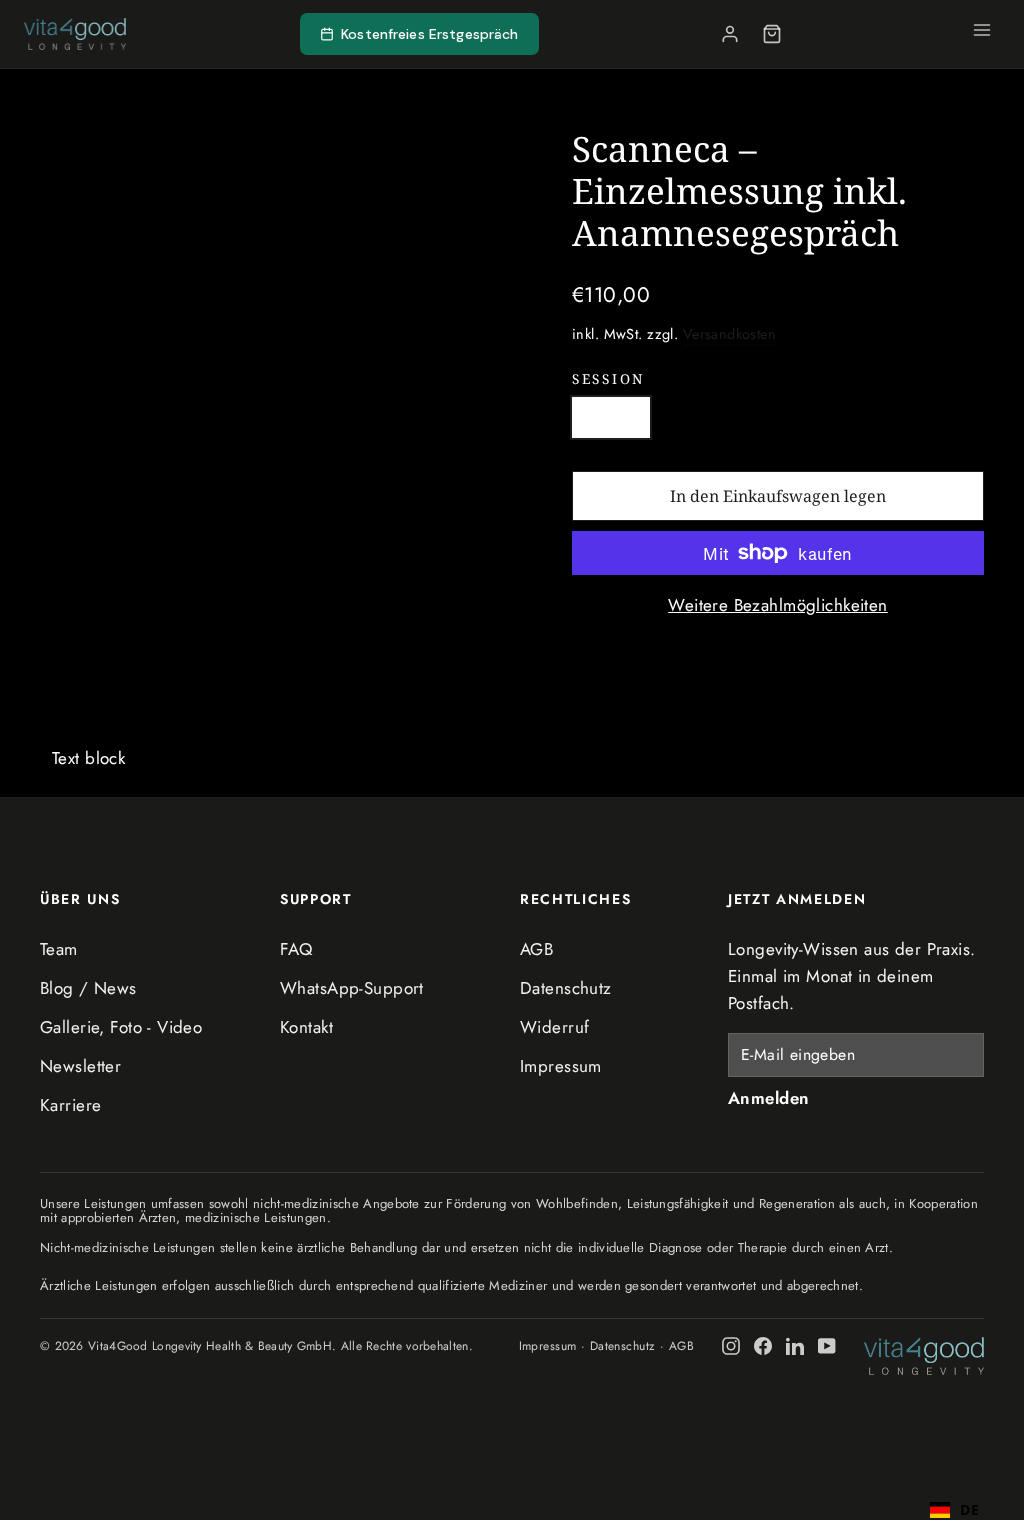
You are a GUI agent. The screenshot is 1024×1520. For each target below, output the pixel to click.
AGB (536, 949)
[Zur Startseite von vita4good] (75, 34)
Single (611, 417)
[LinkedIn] (795, 1346)
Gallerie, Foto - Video (121, 1027)
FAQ (296, 949)
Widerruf (554, 1027)
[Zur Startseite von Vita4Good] (924, 1355)
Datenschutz (566, 988)
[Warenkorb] (772, 34)
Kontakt (306, 1027)
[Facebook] (763, 1346)
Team (59, 949)
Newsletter (80, 1066)
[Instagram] (731, 1346)
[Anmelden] (730, 34)
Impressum (561, 1066)
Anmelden (768, 1098)
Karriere (70, 1105)
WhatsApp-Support (352, 988)
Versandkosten (730, 334)
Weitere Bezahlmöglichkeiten (777, 605)
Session (608, 379)
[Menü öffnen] (982, 34)
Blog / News (88, 988)
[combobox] (954, 1500)
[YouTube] (827, 1346)
